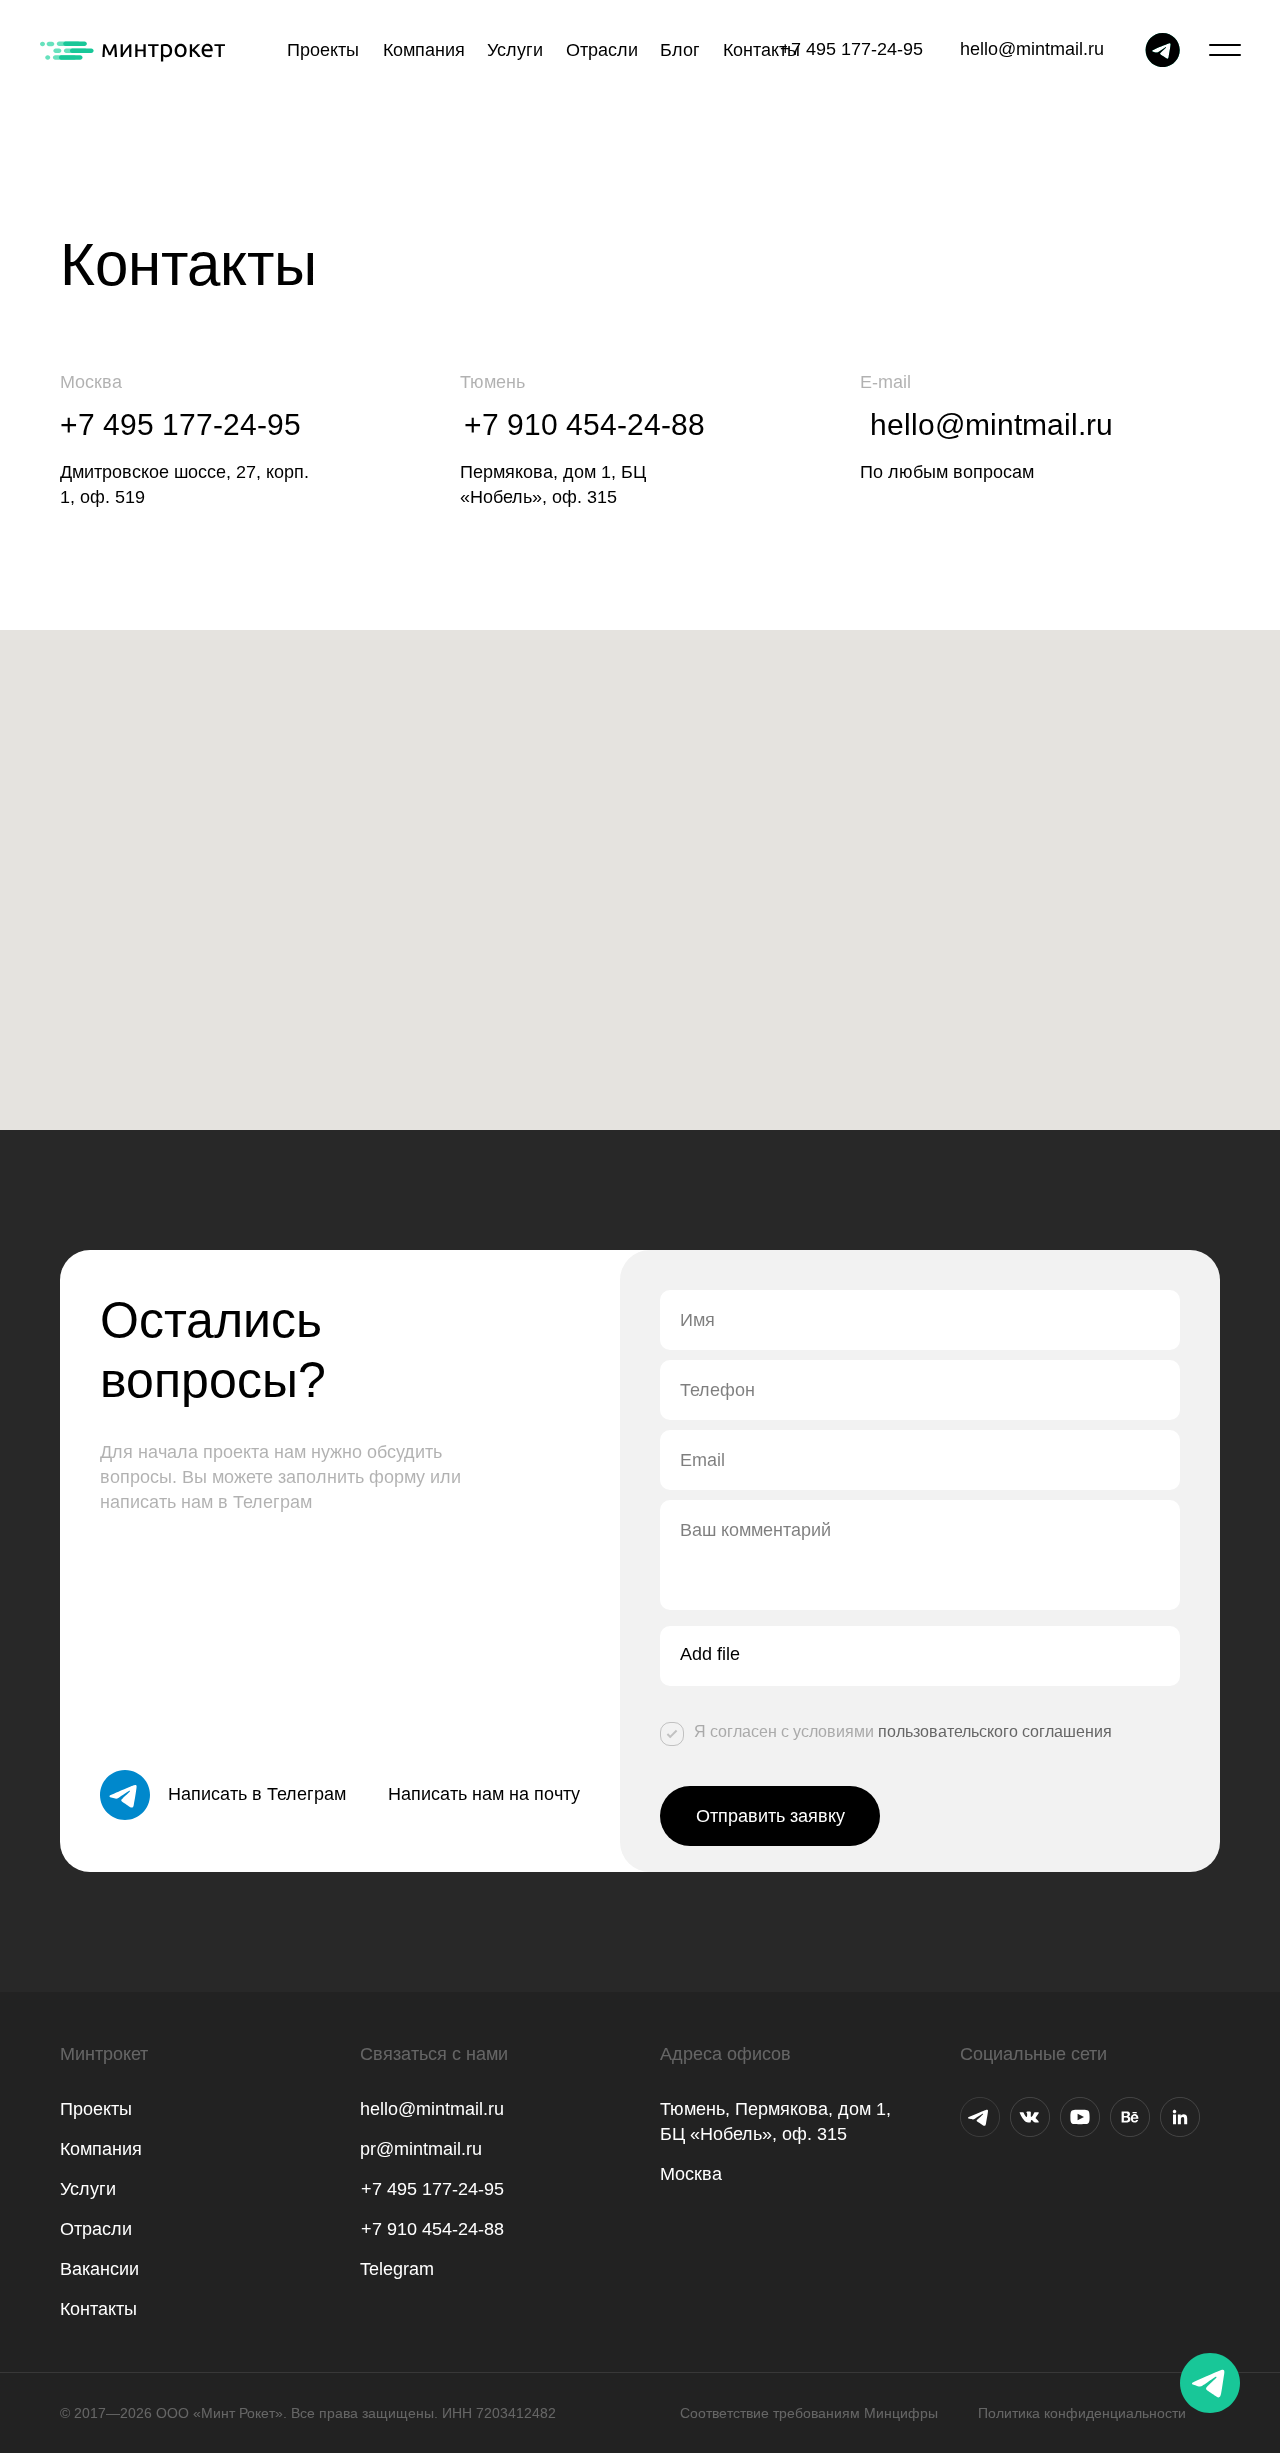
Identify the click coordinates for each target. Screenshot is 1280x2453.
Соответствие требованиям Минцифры (809, 2413)
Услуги (88, 2189)
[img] (980, 2117)
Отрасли (96, 2229)
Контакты (98, 2309)
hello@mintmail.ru (1032, 49)
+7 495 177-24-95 (851, 49)
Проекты (96, 2109)
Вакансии (99, 2269)
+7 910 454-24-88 (584, 424)
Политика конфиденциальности (1082, 2413)
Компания (101, 2149)
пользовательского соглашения (995, 1731)
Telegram (397, 2269)
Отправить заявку (770, 1816)
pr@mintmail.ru (421, 2149)
